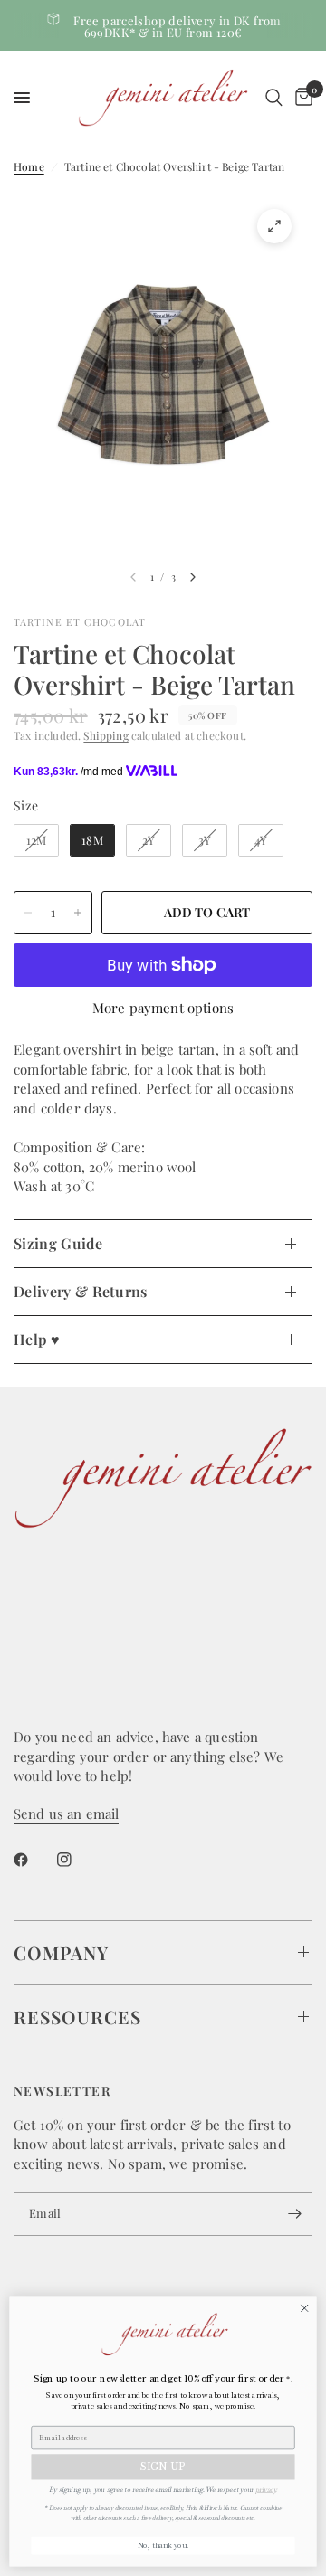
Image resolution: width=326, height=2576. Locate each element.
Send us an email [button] (66, 1814)
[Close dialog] (304, 2308)
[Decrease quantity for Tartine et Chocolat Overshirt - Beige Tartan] (28, 913)
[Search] (274, 98)
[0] (301, 98)
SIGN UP (163, 2467)
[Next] (193, 577)
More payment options (163, 1008)
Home (29, 166)
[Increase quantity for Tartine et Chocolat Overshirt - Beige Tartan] (78, 913)
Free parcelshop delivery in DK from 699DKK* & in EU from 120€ (177, 26)
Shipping (105, 735)
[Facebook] (34, 1860)
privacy (265, 2489)
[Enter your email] (294, 2214)
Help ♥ (37, 1339)
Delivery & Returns (81, 1291)
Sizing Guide (58, 1243)
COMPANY (61, 1952)
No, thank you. (163, 2546)
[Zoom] (274, 226)
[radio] (36, 840)
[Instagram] (77, 1860)
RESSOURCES (77, 2017)
